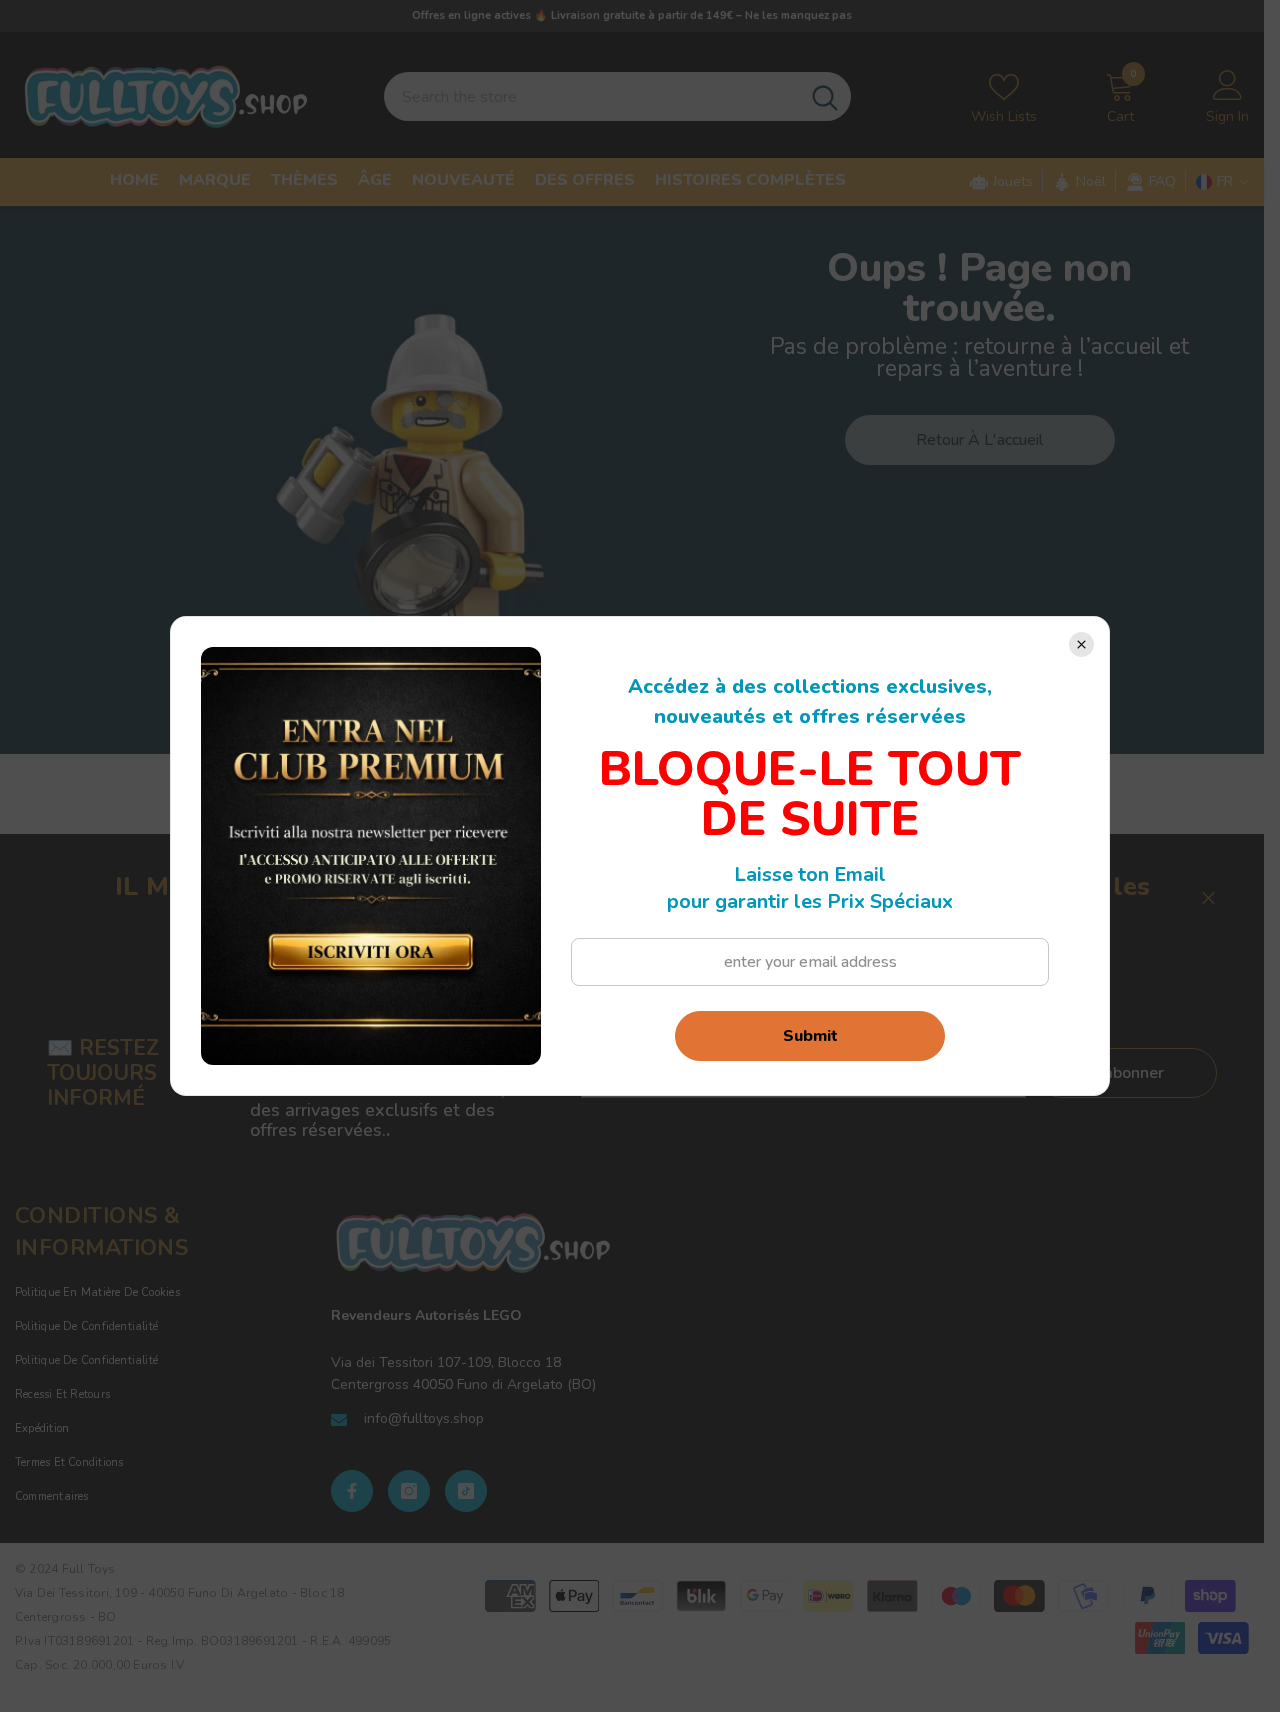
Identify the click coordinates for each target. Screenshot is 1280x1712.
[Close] (1081, 644)
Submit (810, 1036)
